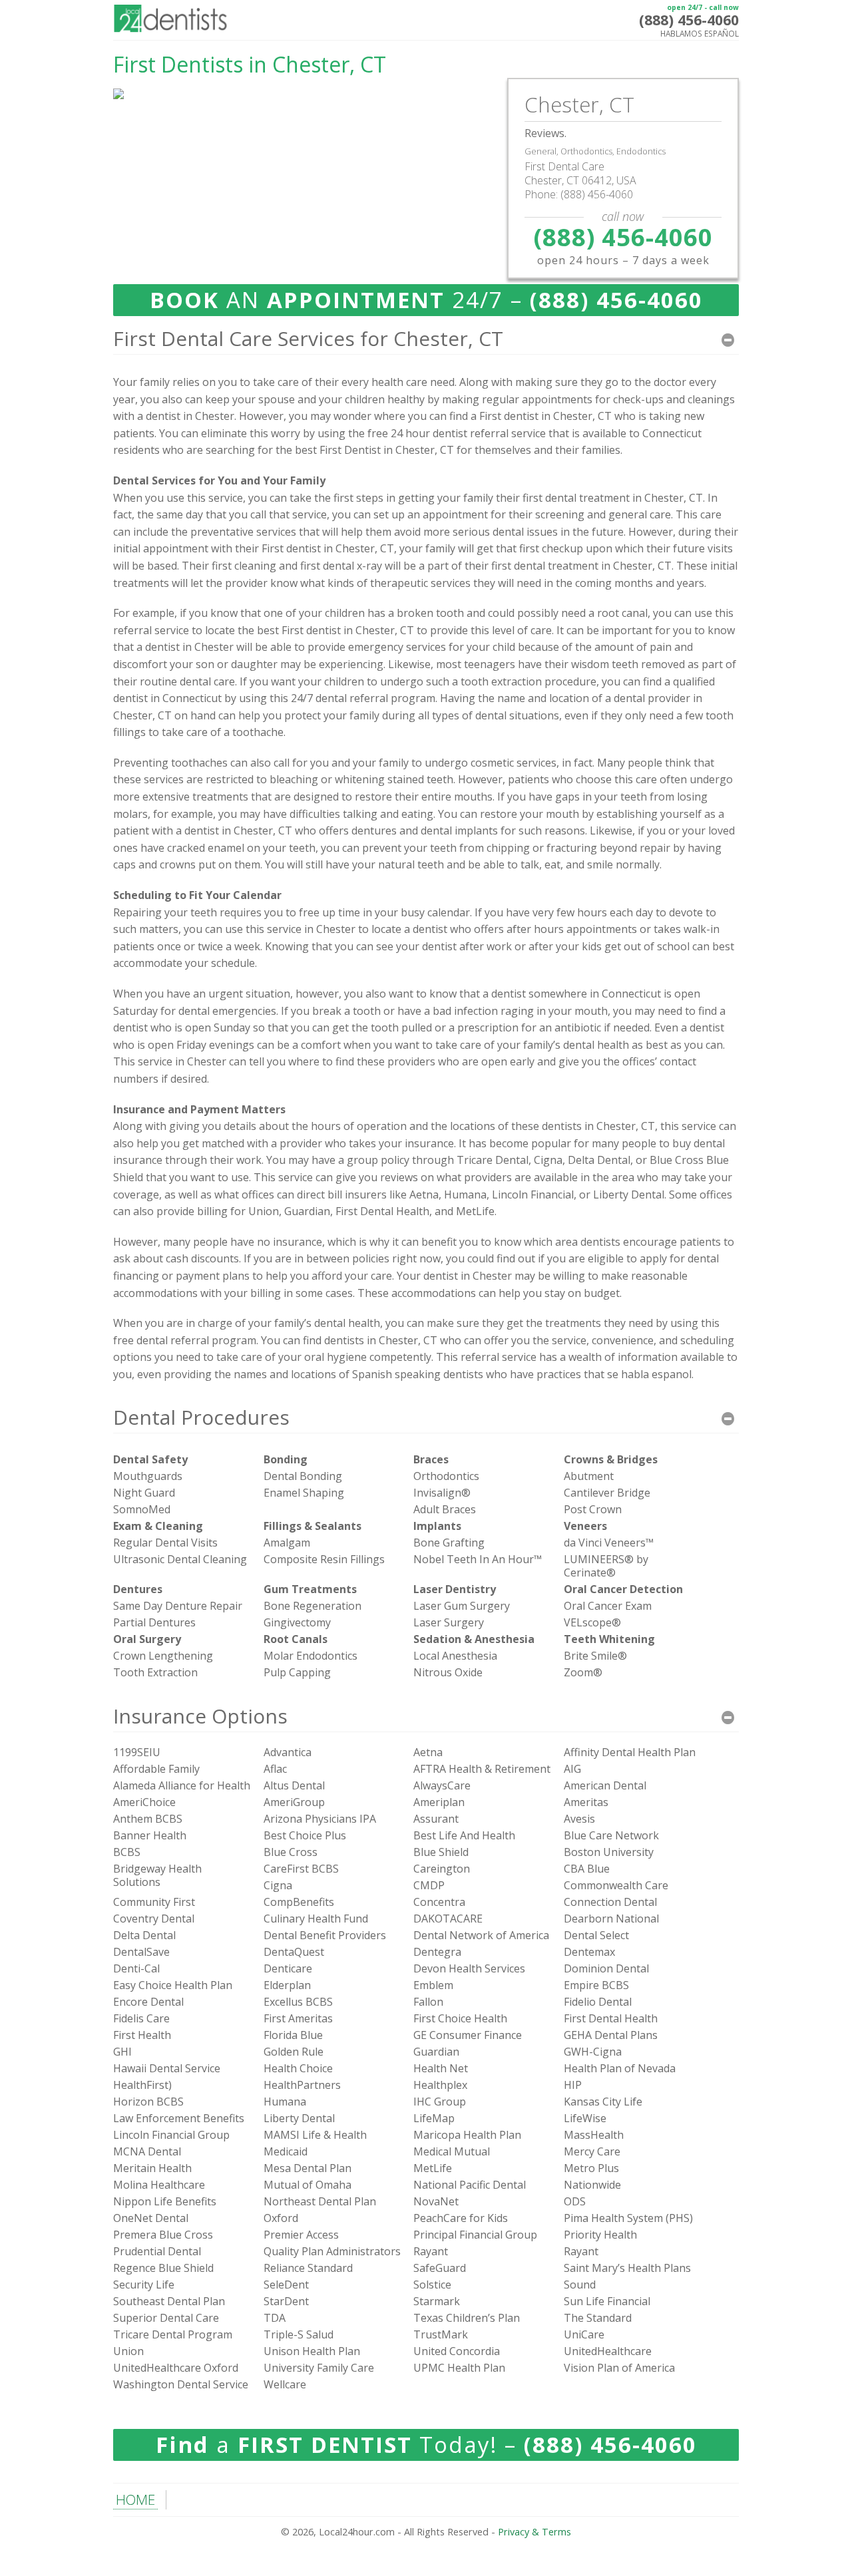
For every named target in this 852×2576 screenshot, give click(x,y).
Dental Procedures (201, 1417)
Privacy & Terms (534, 2532)
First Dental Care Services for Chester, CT (308, 338)
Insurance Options (200, 1716)
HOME (135, 2499)
